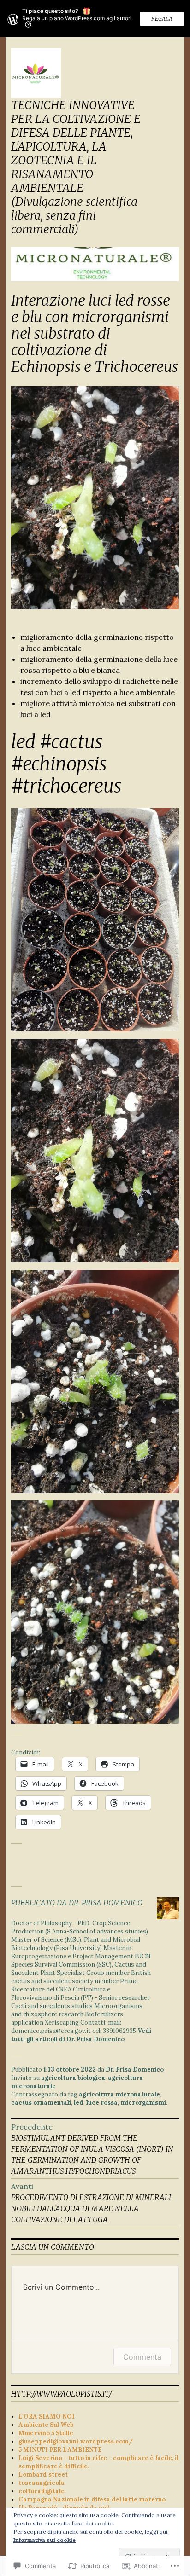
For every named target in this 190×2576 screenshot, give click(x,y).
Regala (162, 19)
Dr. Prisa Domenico (135, 2069)
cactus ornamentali (41, 2103)
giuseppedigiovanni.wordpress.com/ (76, 2441)
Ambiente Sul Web (46, 2425)
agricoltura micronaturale (119, 2094)
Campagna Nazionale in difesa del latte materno (92, 2499)
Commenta (142, 2357)
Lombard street (43, 2475)
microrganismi (143, 2103)
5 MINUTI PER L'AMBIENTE (60, 2450)
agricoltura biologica (73, 2078)
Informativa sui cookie (45, 2540)
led (79, 2103)
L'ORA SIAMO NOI (47, 2417)
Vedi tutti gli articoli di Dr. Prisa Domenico (81, 2035)
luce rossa (102, 2103)
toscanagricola (42, 2483)
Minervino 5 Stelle (46, 2433)
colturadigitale (42, 2491)
